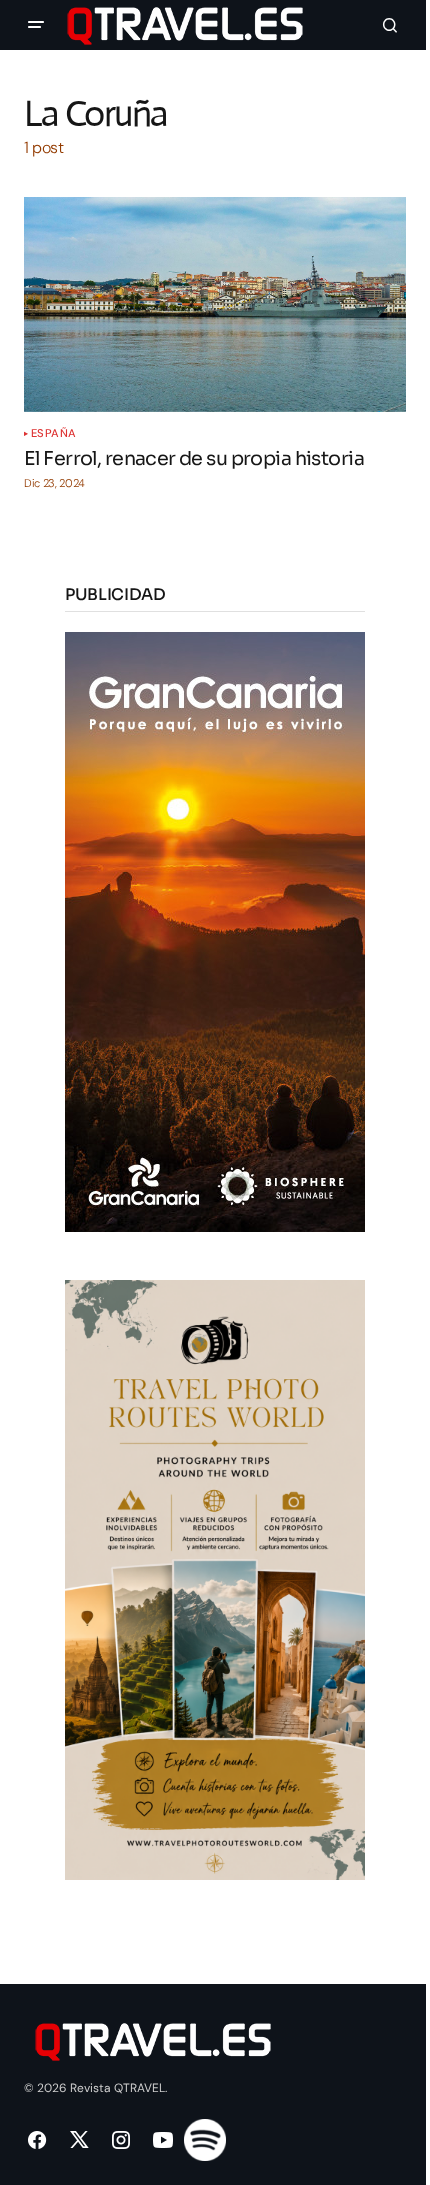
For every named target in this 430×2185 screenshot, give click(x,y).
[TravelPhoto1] (215, 1578)
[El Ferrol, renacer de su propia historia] (215, 304)
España (54, 433)
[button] (36, 25)
